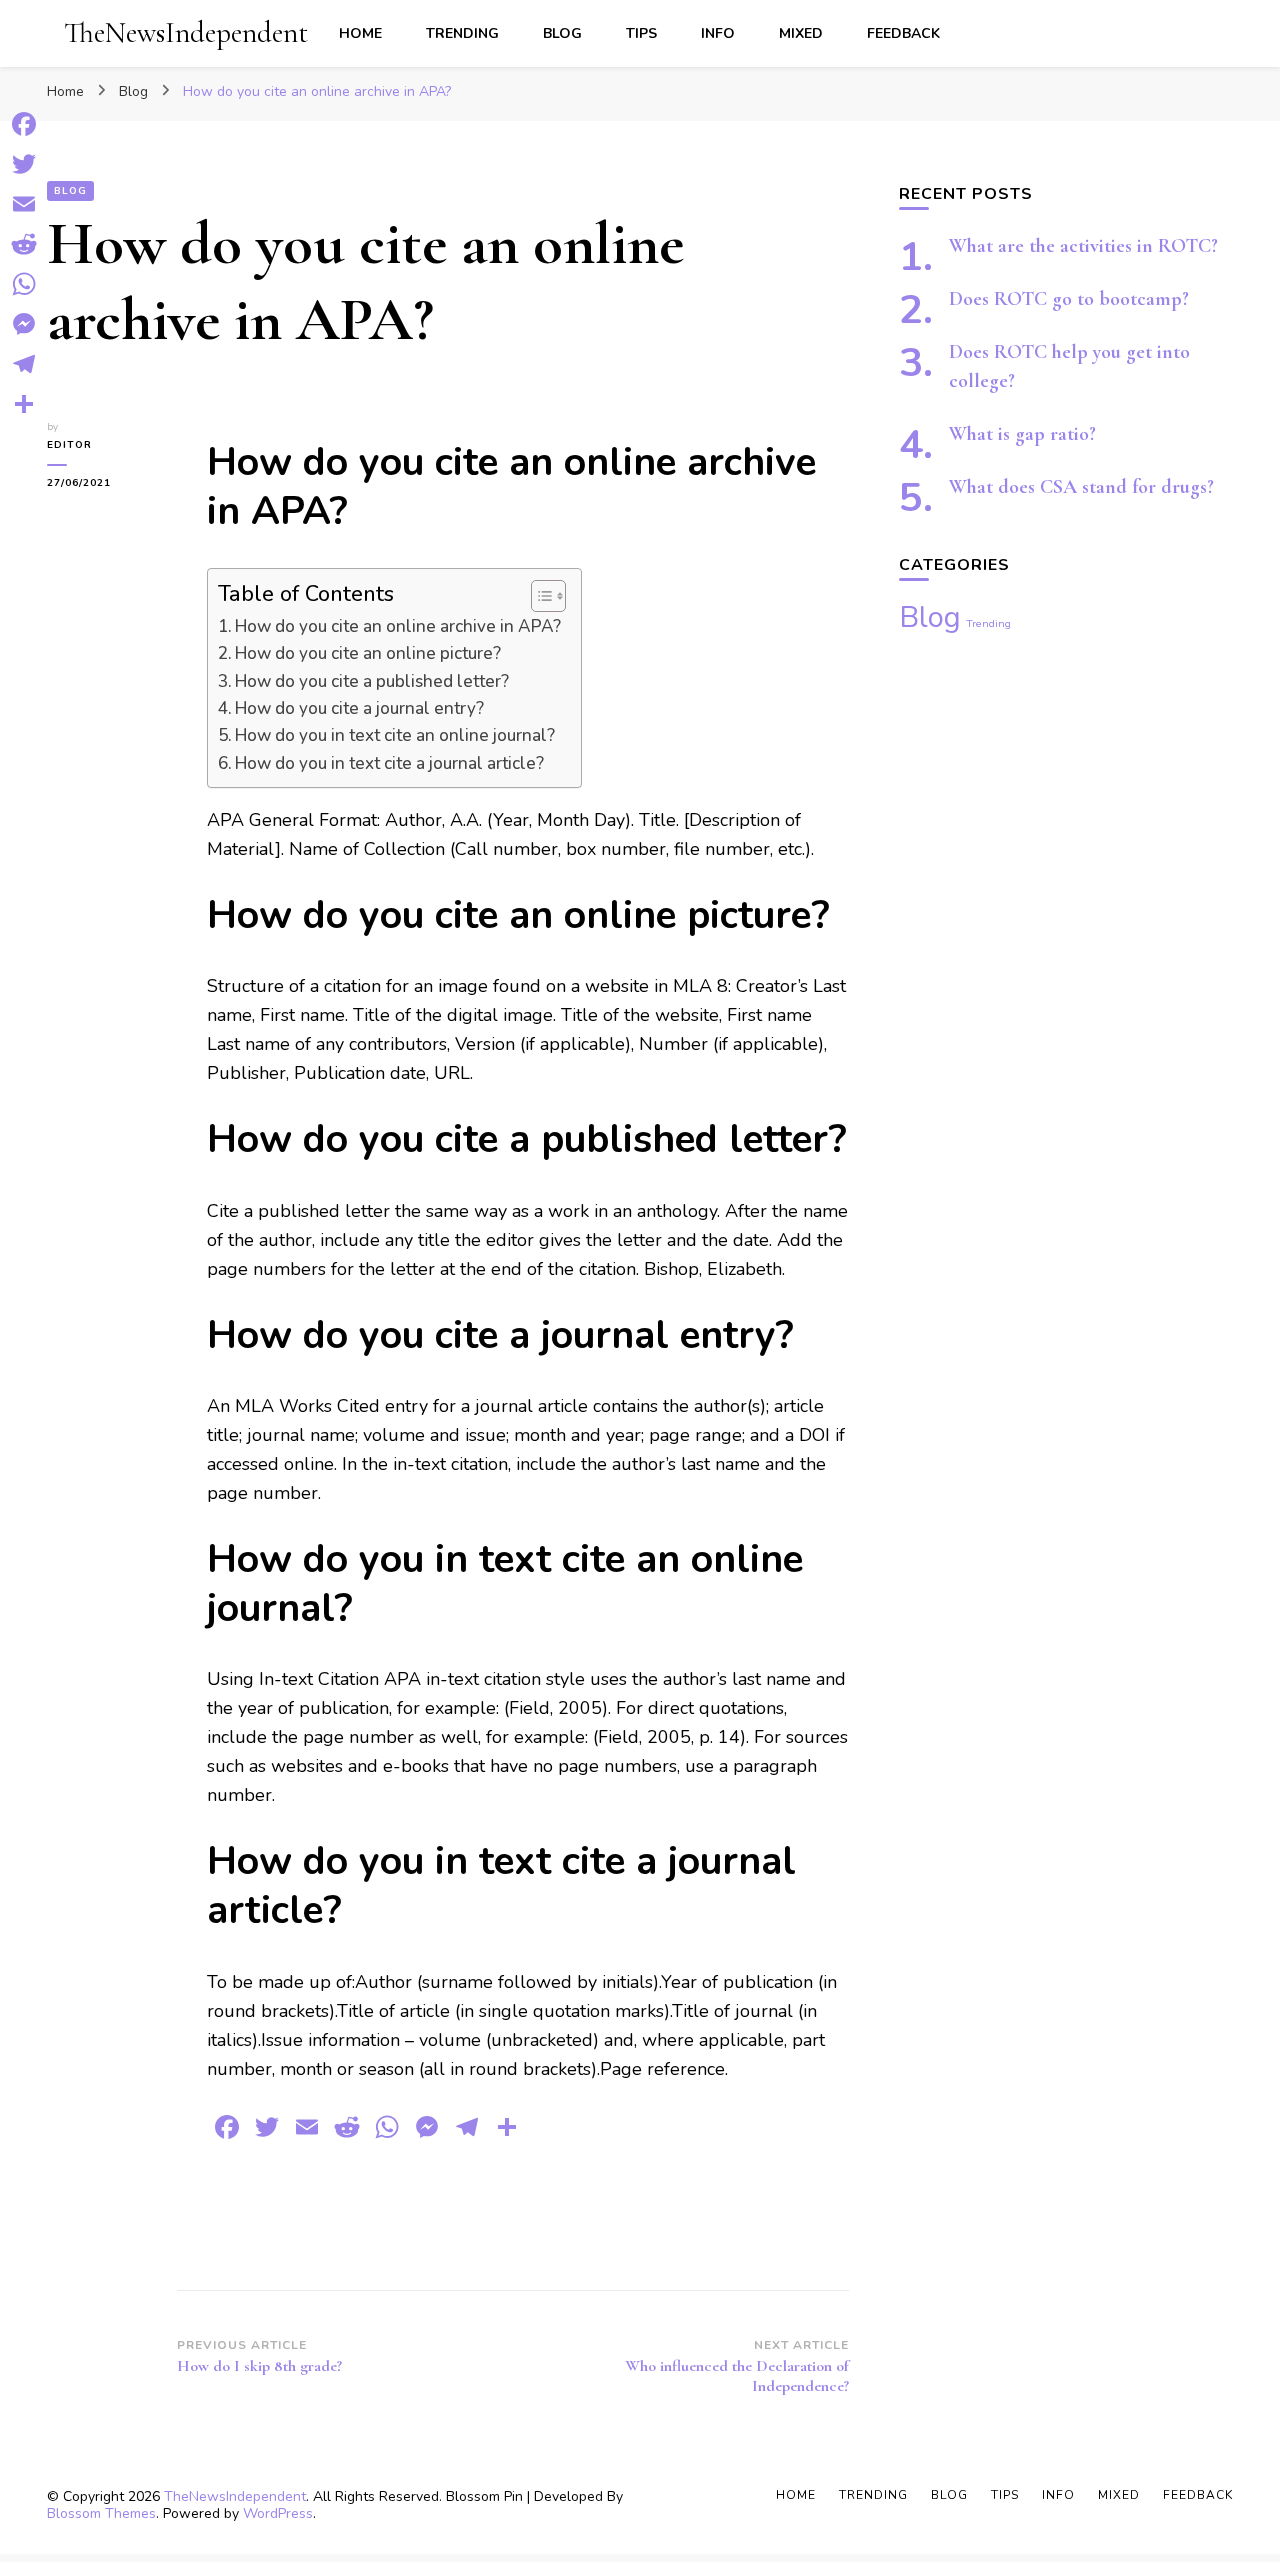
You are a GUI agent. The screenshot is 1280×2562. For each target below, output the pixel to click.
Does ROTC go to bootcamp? (1069, 299)
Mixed (801, 33)
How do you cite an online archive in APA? (398, 626)
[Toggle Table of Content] (538, 596)
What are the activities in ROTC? (1083, 246)
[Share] (24, 404)
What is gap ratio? (1022, 434)
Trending (462, 33)
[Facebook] (24, 124)
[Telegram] (24, 364)
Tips (641, 33)
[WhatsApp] (24, 284)
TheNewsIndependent (186, 32)
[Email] (24, 204)
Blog (562, 33)
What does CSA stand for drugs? (1081, 487)
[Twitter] (24, 164)
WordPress (278, 2513)
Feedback (903, 33)
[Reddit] (24, 244)
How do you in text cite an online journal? (395, 735)
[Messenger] (24, 324)
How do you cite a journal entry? (359, 708)
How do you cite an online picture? (368, 653)
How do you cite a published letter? (372, 681)
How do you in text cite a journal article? (389, 763)
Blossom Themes (101, 2513)
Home (360, 33)
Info (718, 33)
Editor (69, 445)
